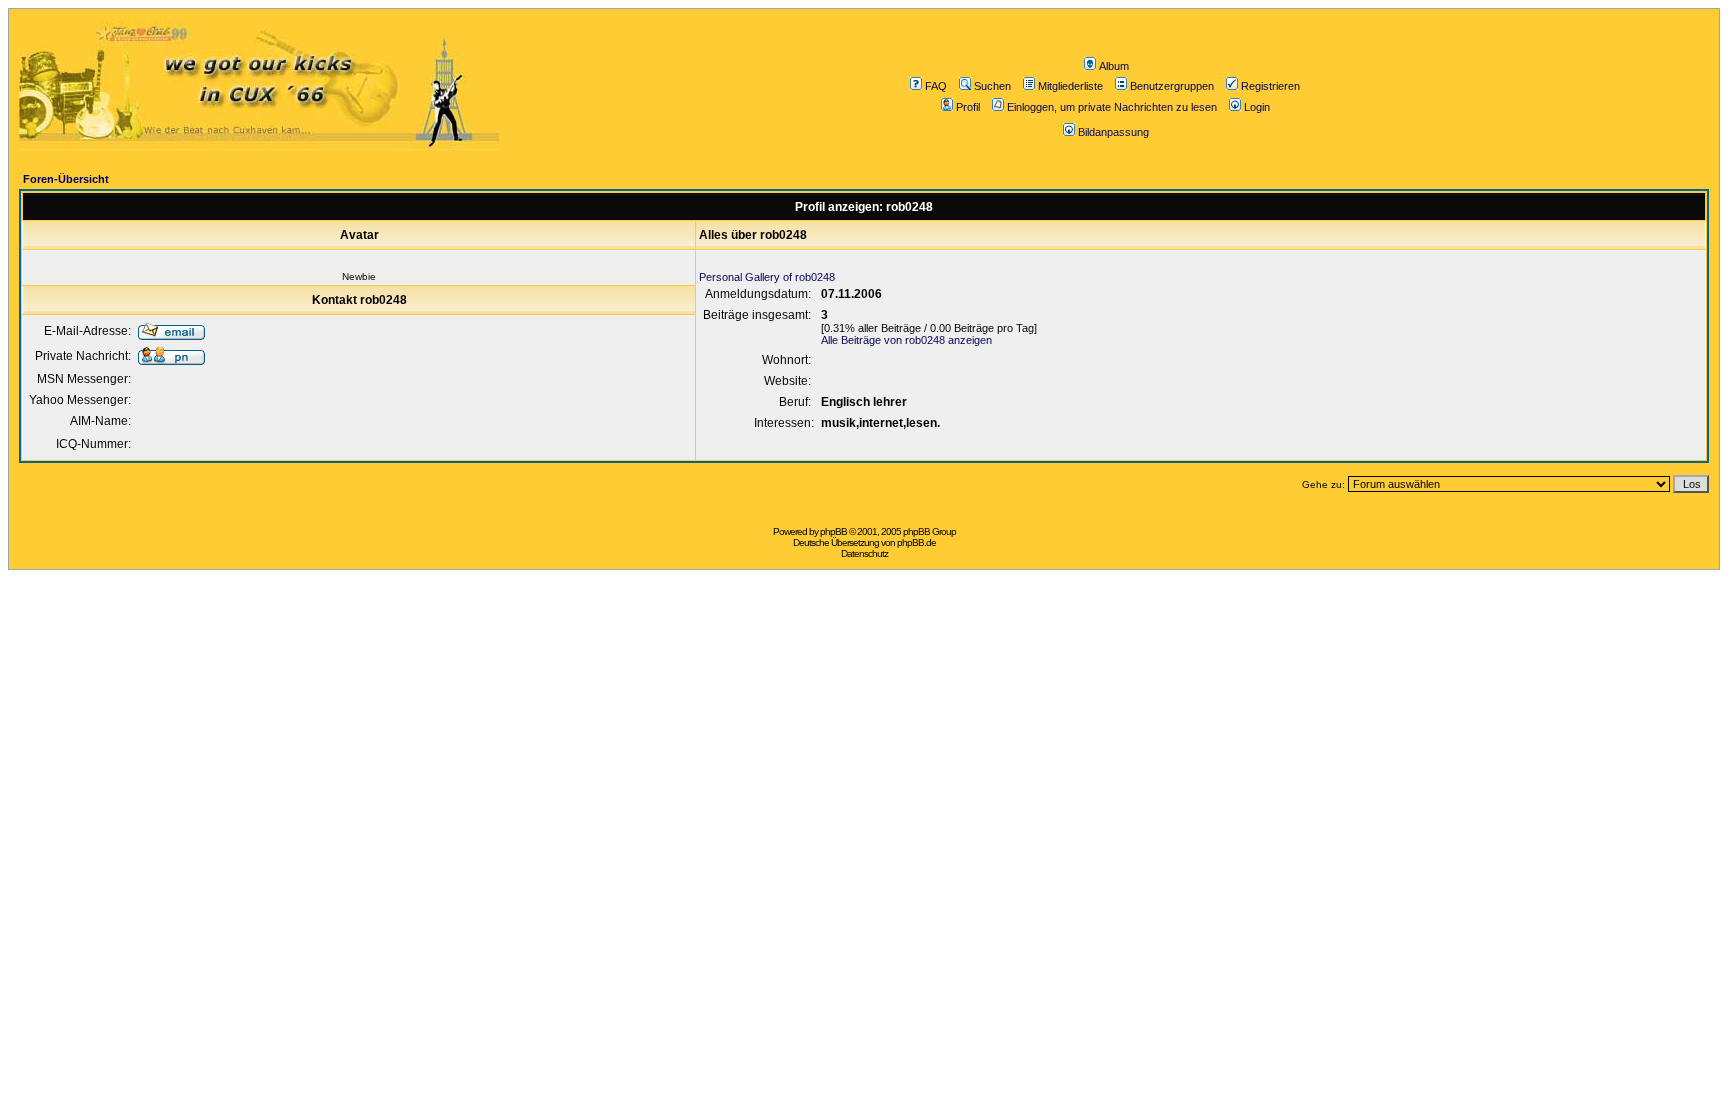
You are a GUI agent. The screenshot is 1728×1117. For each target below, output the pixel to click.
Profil (968, 107)
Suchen (992, 86)
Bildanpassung (1113, 132)
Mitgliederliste (1070, 86)
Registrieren (1270, 86)
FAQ (936, 86)
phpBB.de (916, 542)
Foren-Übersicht (66, 179)
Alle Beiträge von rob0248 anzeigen (906, 340)
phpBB (833, 531)
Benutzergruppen (1172, 86)
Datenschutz (864, 553)
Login (1257, 107)
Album (1114, 66)
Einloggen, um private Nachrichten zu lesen (1112, 107)
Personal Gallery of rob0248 (767, 277)
